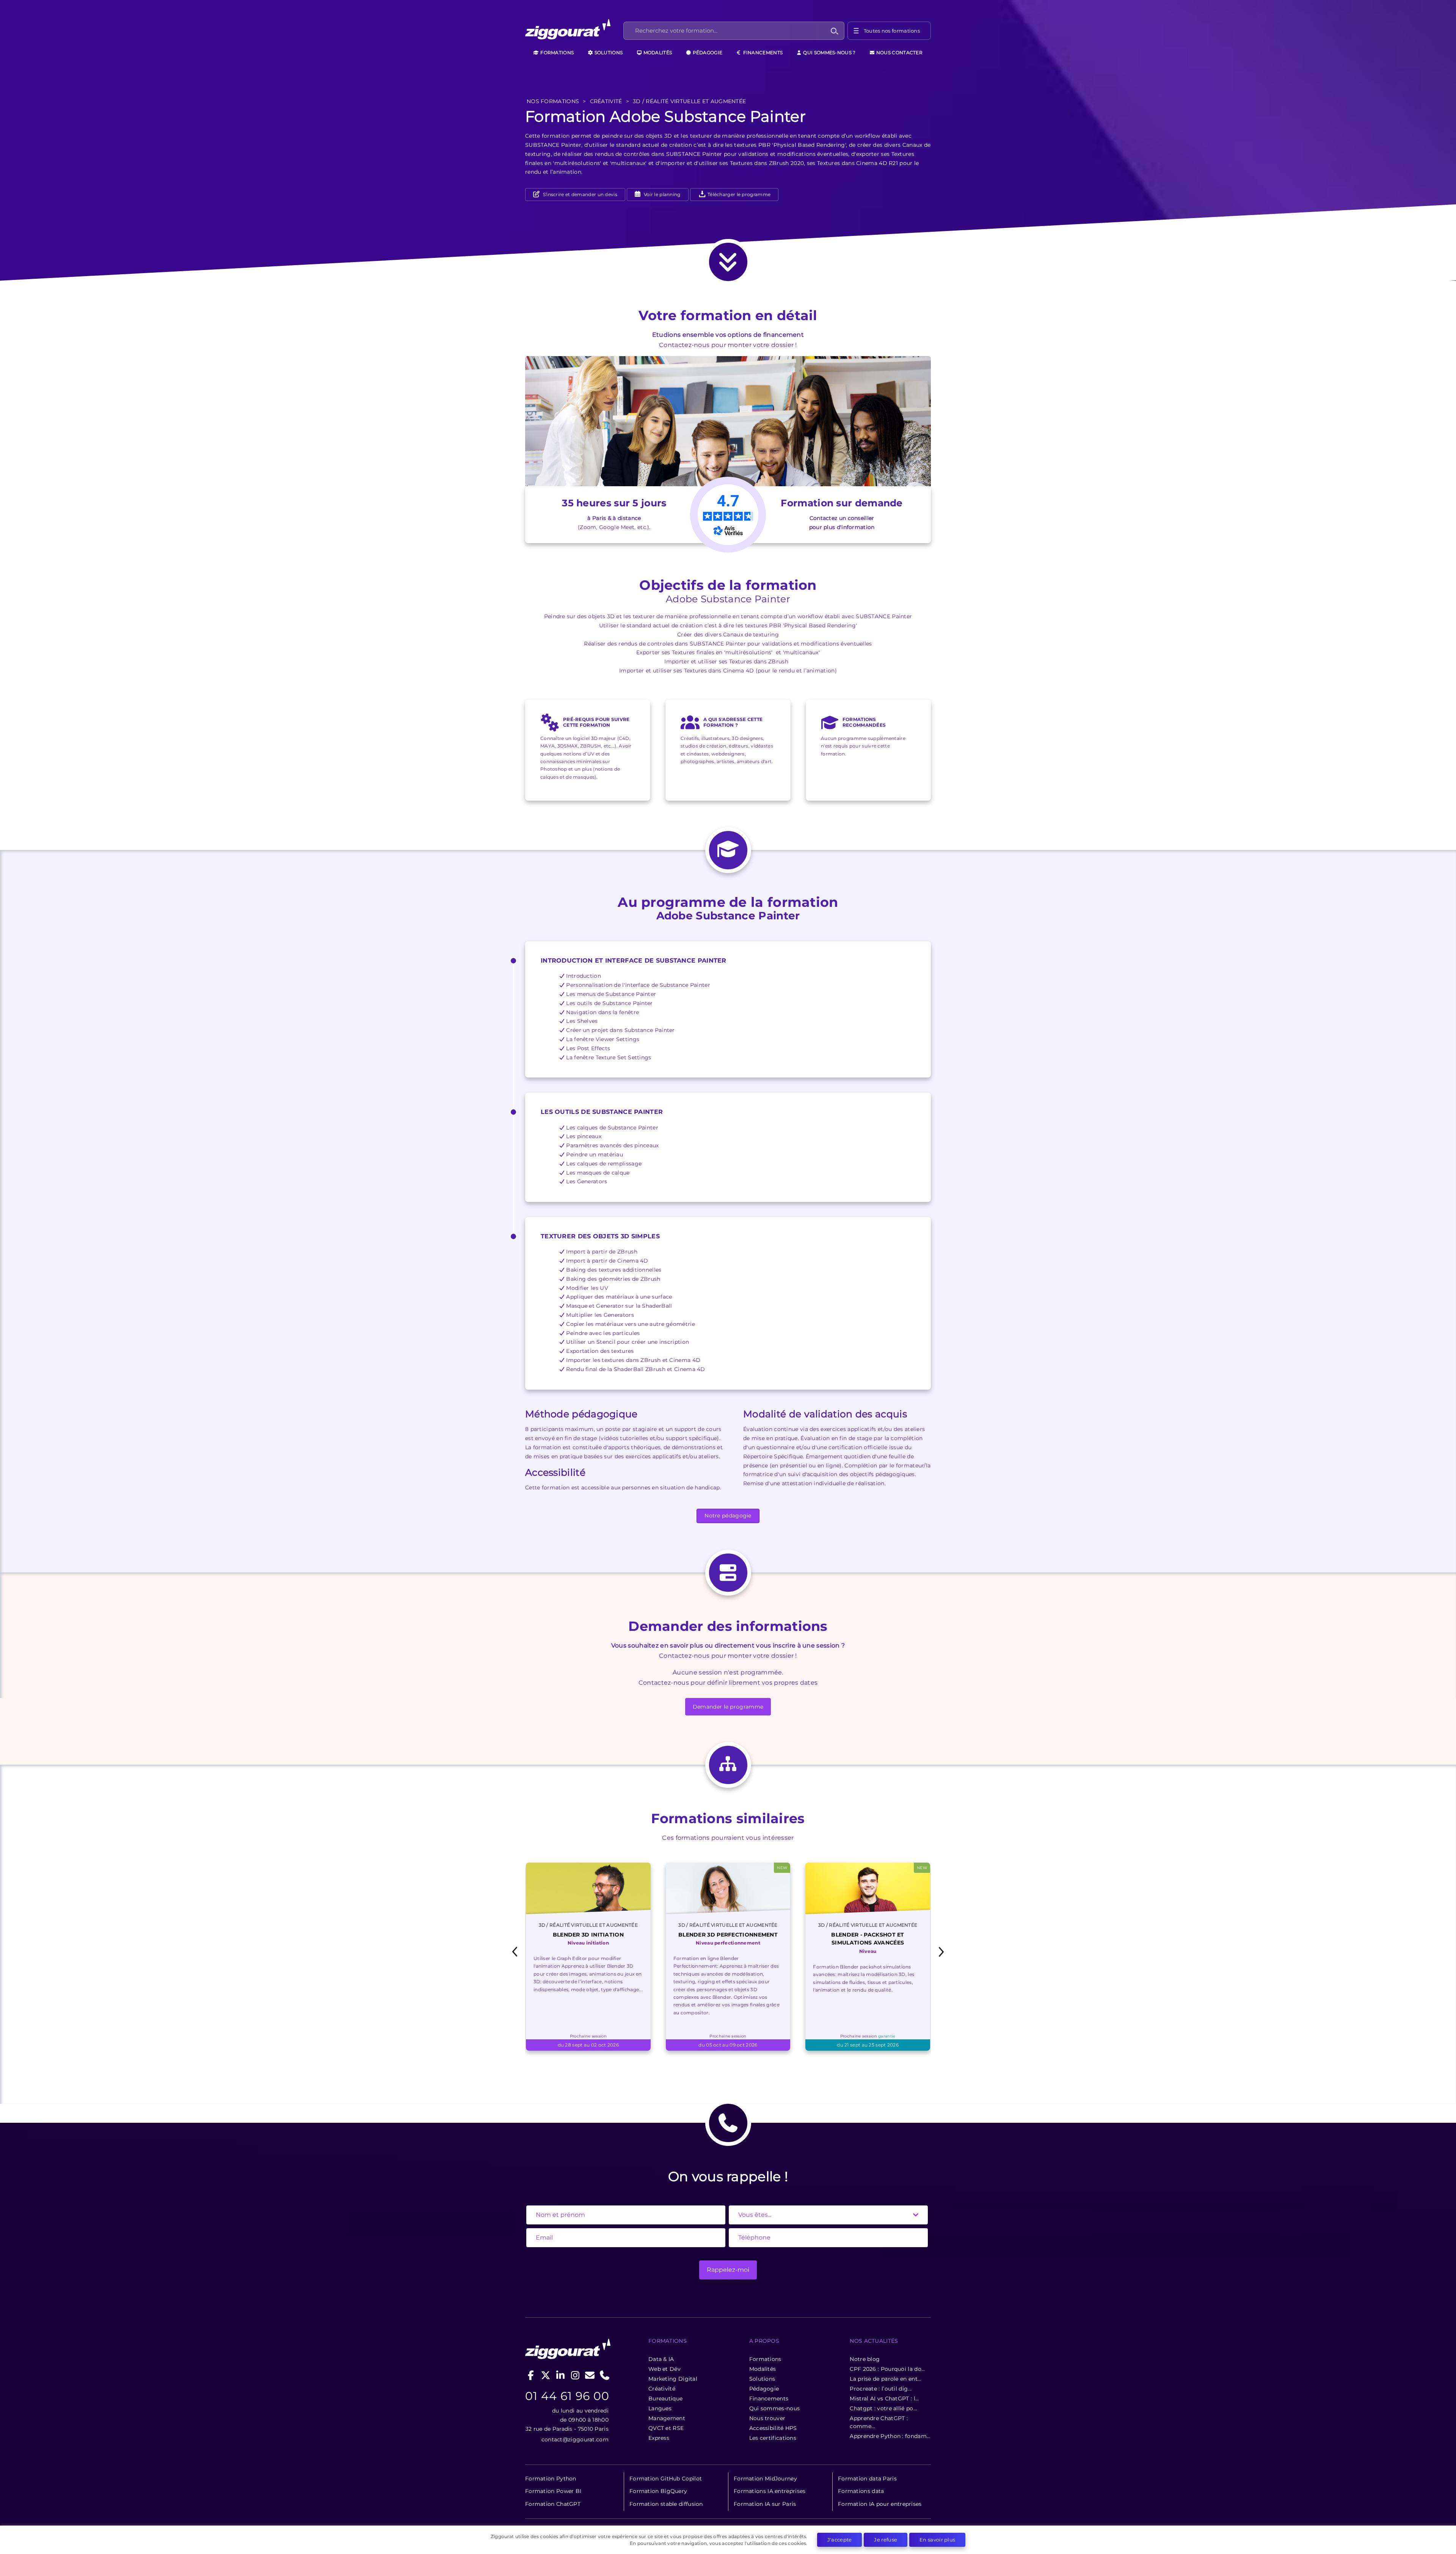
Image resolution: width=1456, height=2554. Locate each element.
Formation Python (551, 2479)
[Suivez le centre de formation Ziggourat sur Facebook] (531, 2375)
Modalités (657, 53)
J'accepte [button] (840, 2540)
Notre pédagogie (728, 1516)
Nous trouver (767, 2418)
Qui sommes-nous (775, 2408)
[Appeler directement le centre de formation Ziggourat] (605, 2375)
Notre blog (865, 2359)
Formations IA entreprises (770, 2491)
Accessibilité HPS (773, 2428)
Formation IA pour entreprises (880, 2504)
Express (659, 2438)
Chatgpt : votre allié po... (883, 2408)
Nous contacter (899, 53)
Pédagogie (707, 53)
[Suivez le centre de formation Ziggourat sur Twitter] (546, 2375)
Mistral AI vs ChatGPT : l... (884, 2398)
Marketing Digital (673, 2379)
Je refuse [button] (886, 2540)
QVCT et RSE (666, 2428)
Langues (660, 2408)
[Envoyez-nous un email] (590, 2375)
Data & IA (661, 2359)
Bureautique (665, 2398)
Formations (556, 53)
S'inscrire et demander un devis (579, 194)
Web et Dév (664, 2369)
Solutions (608, 53)
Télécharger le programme (739, 194)
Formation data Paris (867, 2479)
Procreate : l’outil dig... (881, 2389)
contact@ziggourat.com (575, 2439)
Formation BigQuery (658, 2491)
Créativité (662, 2389)
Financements (762, 53)
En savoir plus (937, 2540)
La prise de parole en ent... (885, 2379)
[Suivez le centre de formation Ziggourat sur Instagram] (575, 2375)
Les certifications (773, 2438)
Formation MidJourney (765, 2479)
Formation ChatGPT (553, 2504)
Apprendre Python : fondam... (890, 2436)
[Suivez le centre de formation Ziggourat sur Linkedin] (561, 2375)
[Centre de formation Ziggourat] (573, 31)
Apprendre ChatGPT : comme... (879, 2422)
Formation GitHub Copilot (666, 2479)
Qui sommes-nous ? (829, 53)
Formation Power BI (553, 2491)
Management (667, 2418)
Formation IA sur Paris (765, 2504)
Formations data (861, 2491)
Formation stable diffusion (666, 2504)
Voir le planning (662, 194)
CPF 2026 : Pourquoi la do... (887, 2369)
